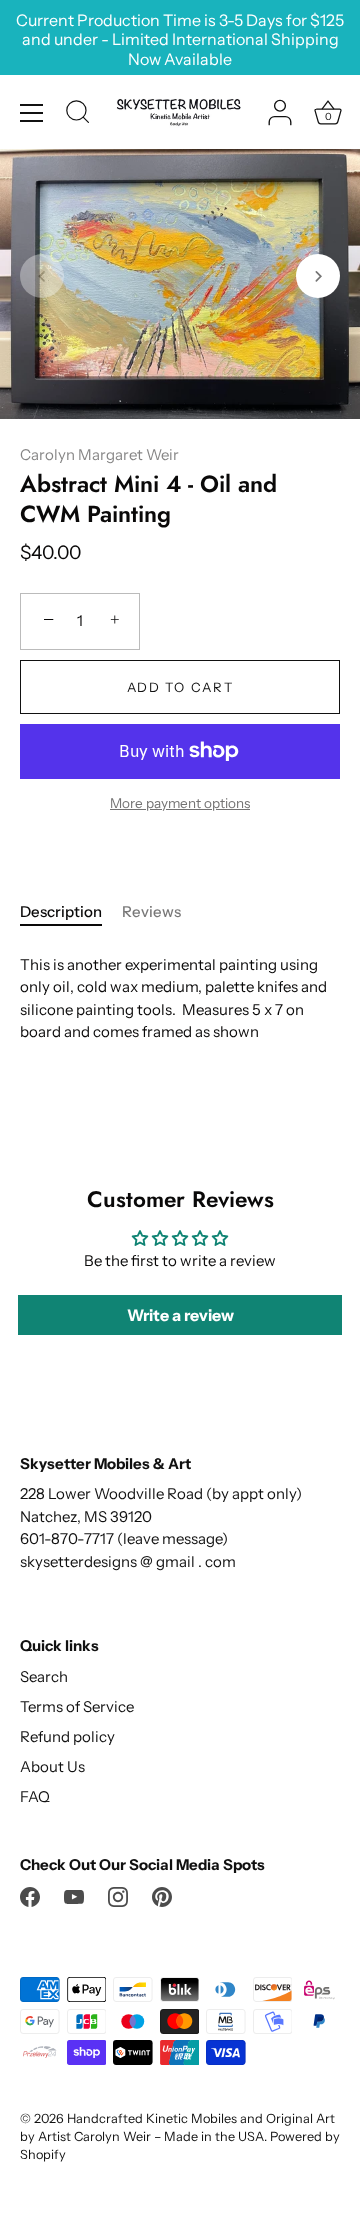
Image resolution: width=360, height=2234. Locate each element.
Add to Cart (180, 687)
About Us (52, 1766)
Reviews (151, 911)
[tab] (71, 912)
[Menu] (32, 113)
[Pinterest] (162, 1895)
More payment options (180, 803)
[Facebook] (30, 1895)
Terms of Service (77, 1706)
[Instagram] (118, 1895)
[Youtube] (74, 1895)
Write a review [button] (180, 1315)
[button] (42, 276)
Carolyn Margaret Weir (99, 454)
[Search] (78, 115)
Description (61, 911)
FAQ (35, 1796)
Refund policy (67, 1736)
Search (44, 1676)
